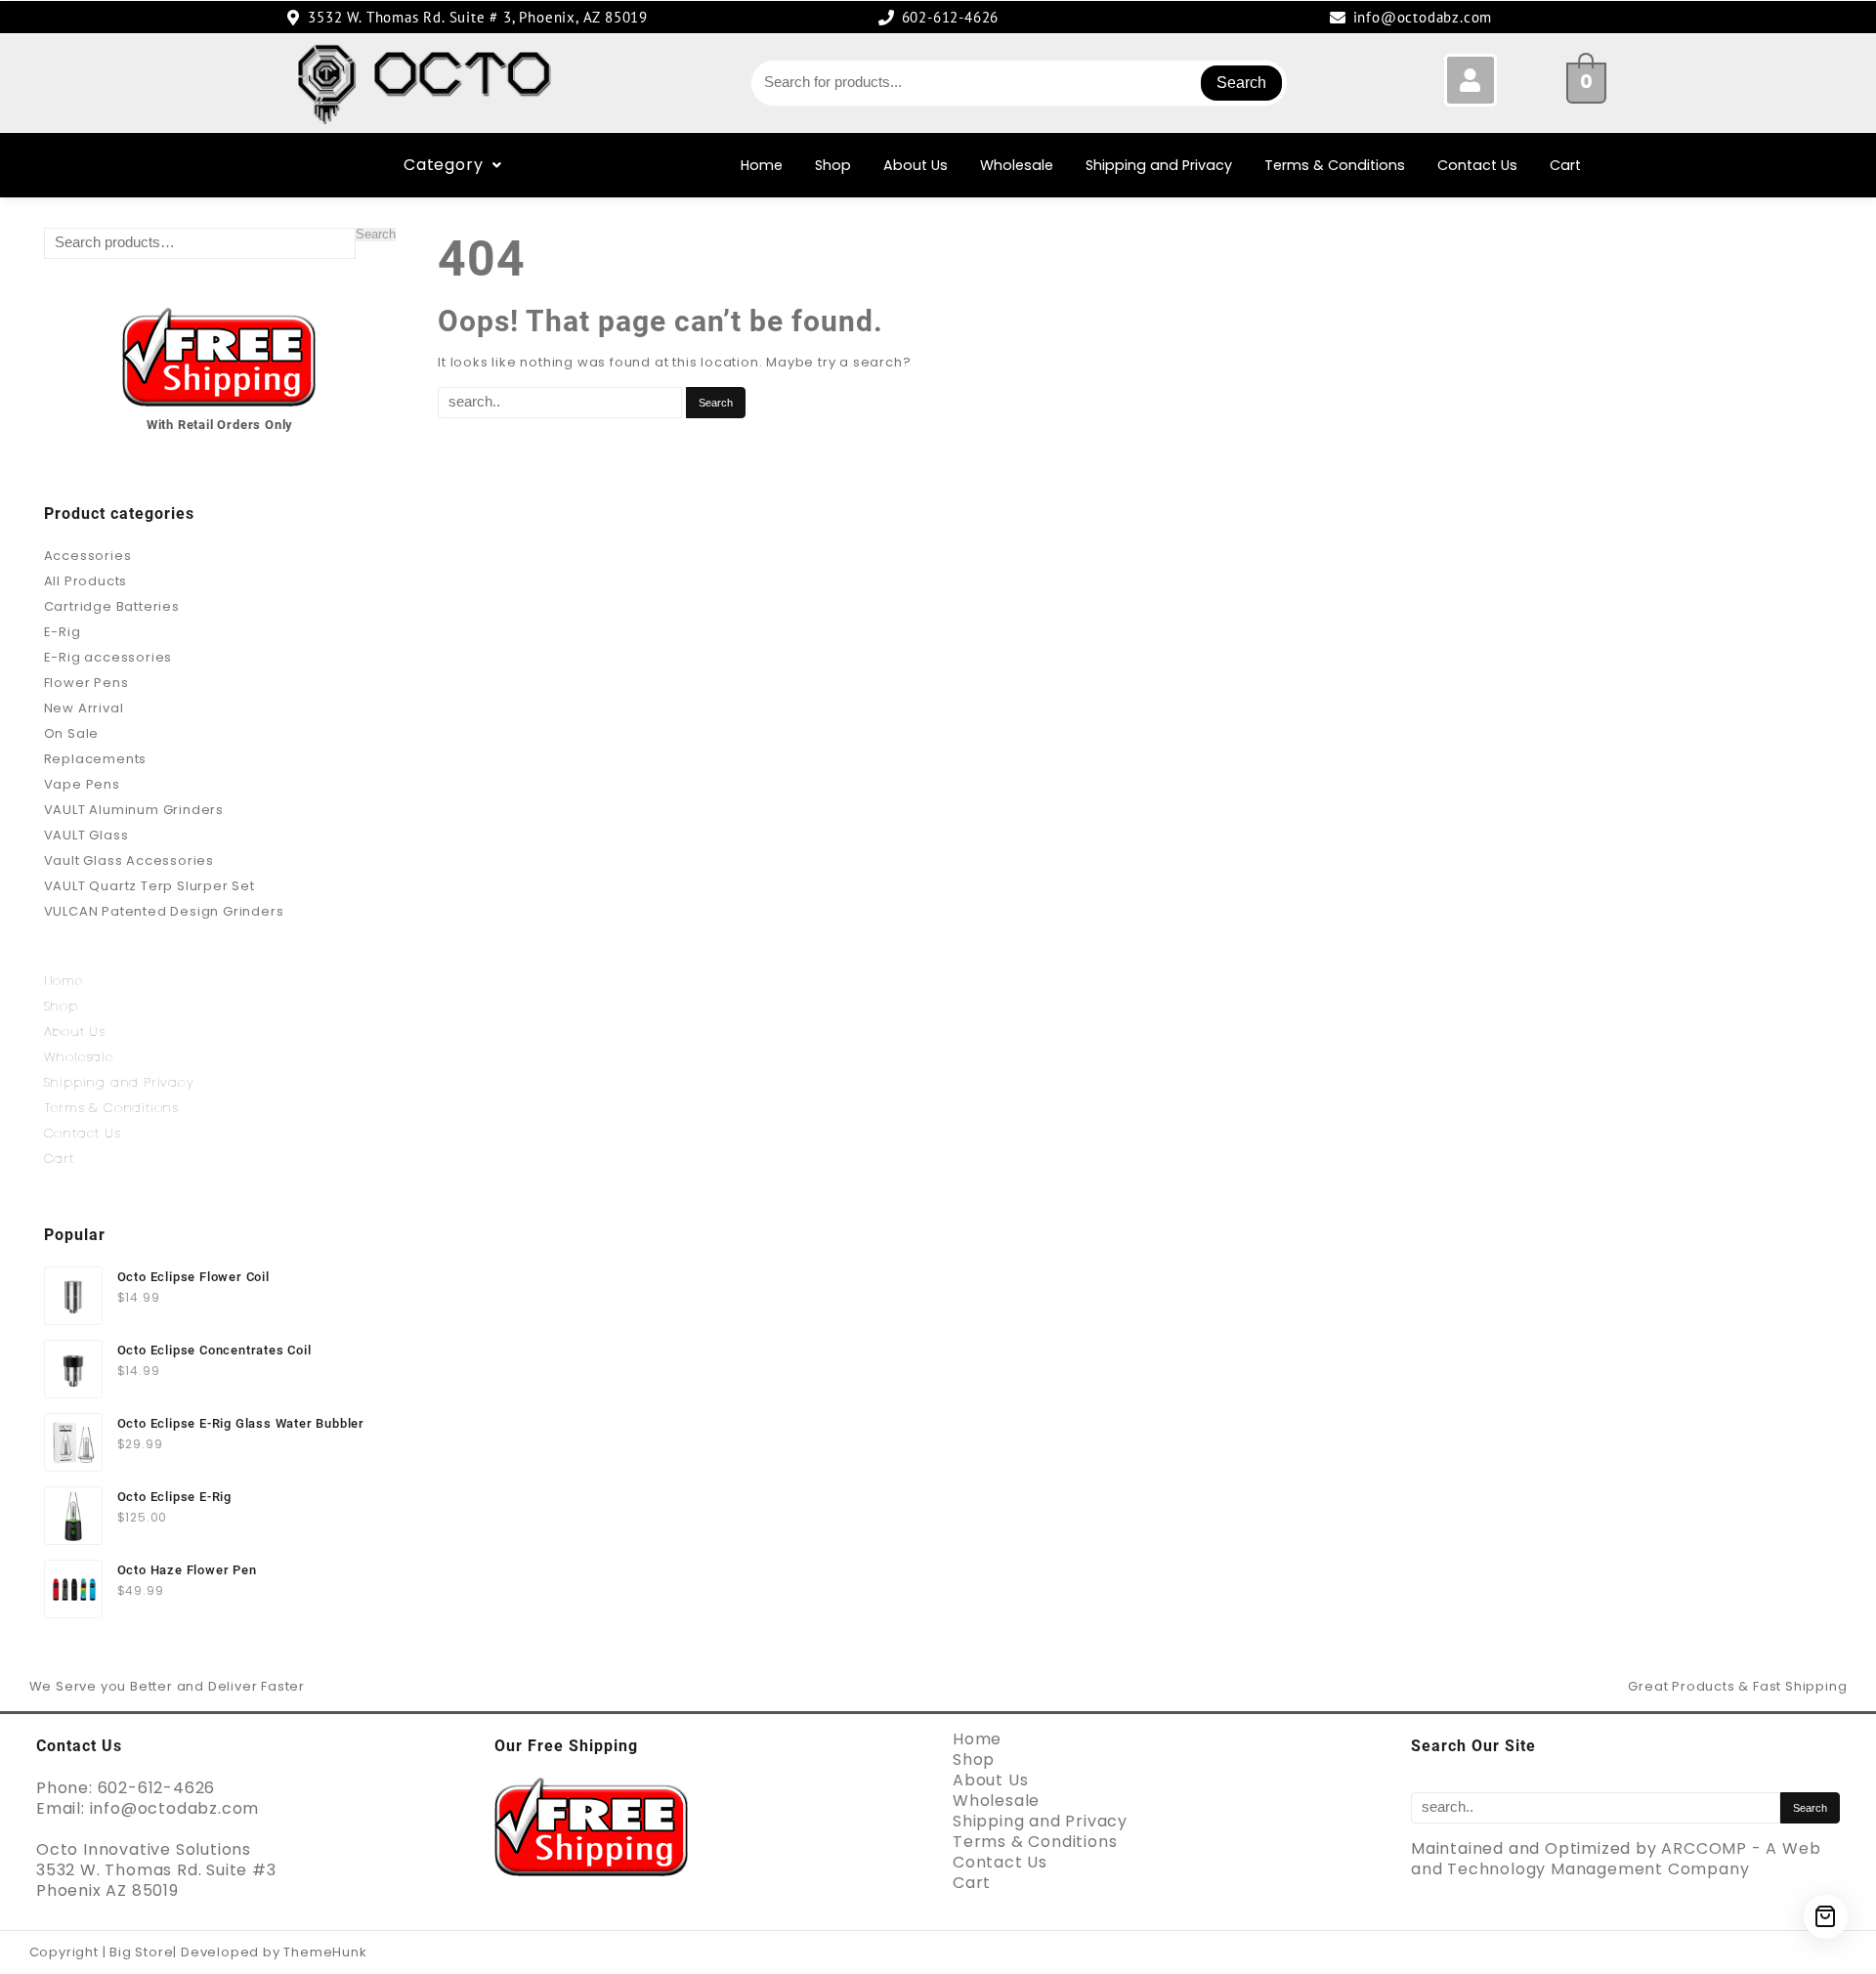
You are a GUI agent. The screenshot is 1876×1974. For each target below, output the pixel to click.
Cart (1565, 165)
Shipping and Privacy (1159, 165)
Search (1241, 83)
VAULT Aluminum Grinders (134, 810)
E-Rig (63, 632)
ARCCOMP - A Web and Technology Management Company (1616, 1859)
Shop (833, 165)
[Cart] (1826, 1917)
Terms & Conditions (1335, 165)
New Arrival (84, 708)
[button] (453, 165)
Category (443, 165)
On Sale (72, 733)
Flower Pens (86, 683)
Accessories (88, 556)
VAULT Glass (86, 835)
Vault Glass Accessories (129, 860)
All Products (86, 581)
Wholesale (1017, 165)
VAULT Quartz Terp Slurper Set (149, 886)
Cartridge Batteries (112, 606)
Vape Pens (82, 784)
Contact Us (1477, 165)
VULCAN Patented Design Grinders (164, 911)
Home (762, 165)
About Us (916, 165)
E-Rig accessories (108, 657)
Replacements (96, 759)
